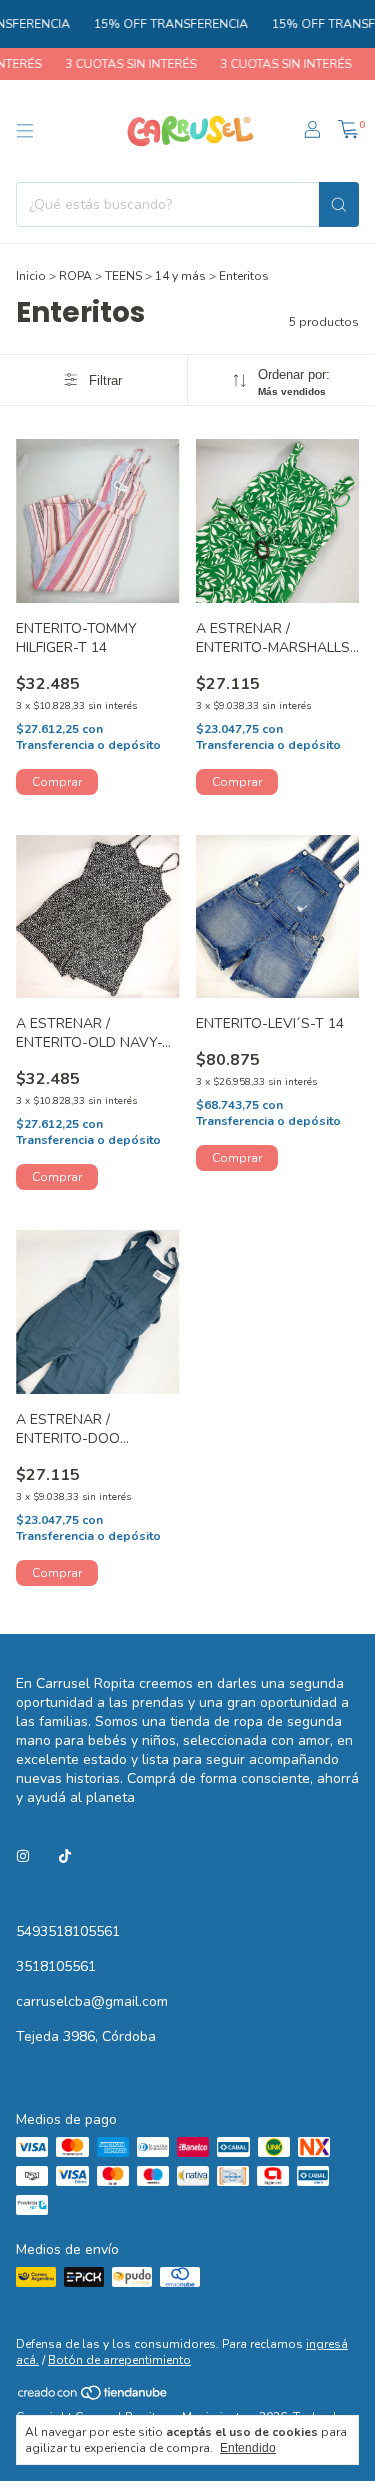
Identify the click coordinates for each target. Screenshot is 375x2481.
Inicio (31, 276)
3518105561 (56, 1966)
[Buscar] (339, 204)
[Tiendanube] (93, 2397)
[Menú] (25, 131)
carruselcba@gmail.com (92, 2001)
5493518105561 (68, 1931)
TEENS (123, 276)
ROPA (75, 276)
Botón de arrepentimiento (119, 2360)
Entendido (248, 2448)
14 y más (180, 276)
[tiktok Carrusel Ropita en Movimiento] (65, 1856)
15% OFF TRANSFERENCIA (159, 24)
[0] (348, 131)
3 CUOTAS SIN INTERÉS (118, 64)
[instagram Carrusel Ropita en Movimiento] (23, 1856)
